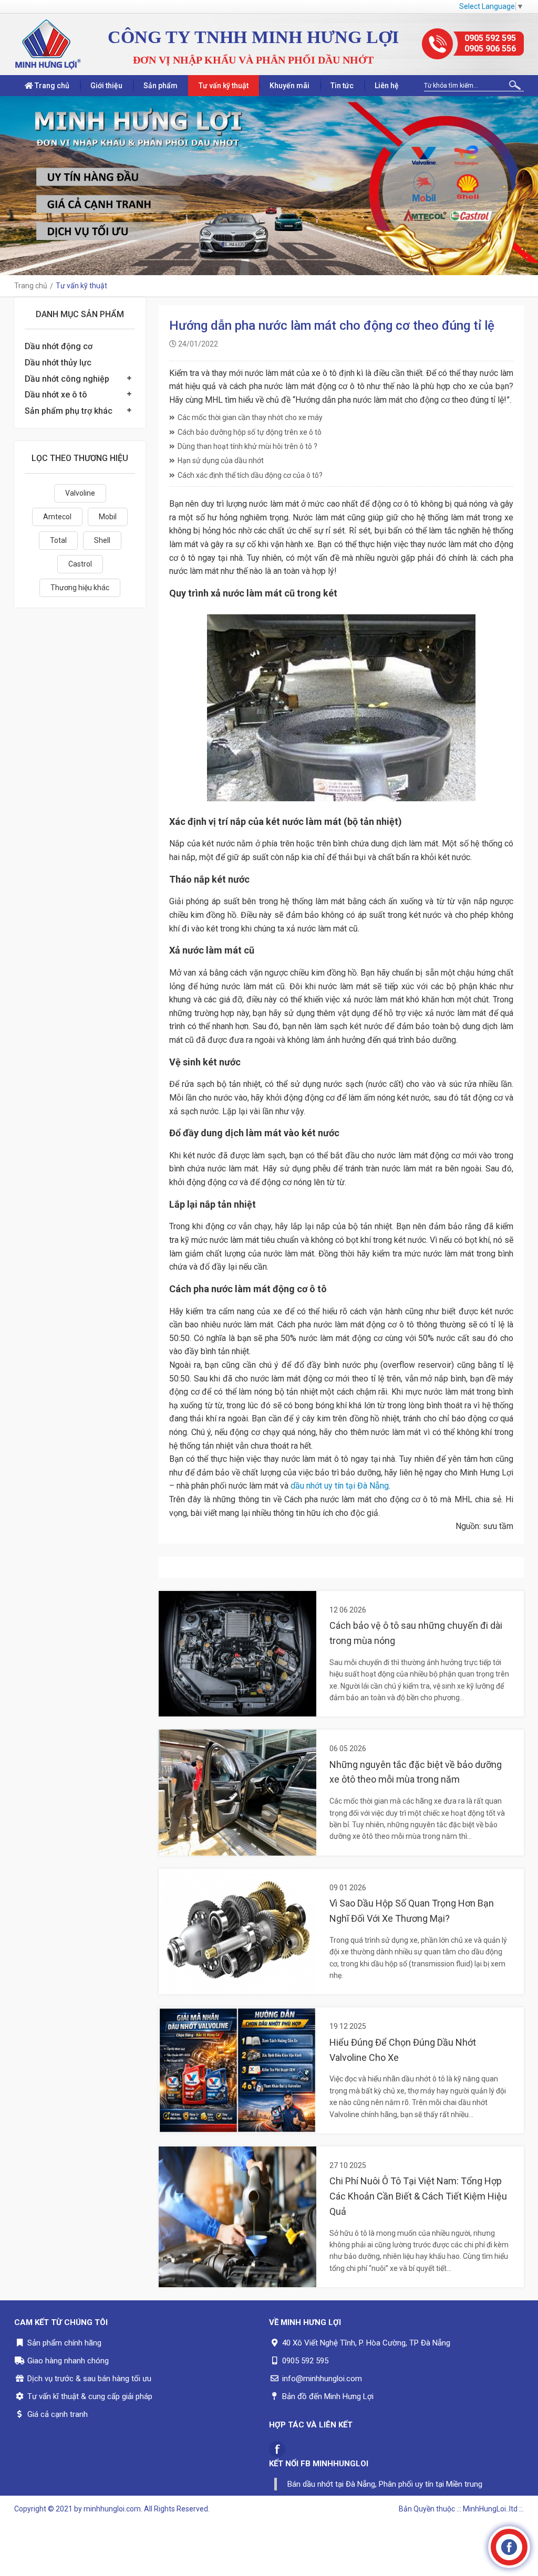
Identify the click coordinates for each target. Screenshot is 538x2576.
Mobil (108, 517)
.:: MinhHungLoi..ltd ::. (490, 2509)
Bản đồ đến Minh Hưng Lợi (328, 2396)
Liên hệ (387, 86)
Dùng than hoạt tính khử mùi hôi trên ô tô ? (247, 446)
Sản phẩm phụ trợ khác (69, 411)
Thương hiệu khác (80, 588)
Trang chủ (51, 86)
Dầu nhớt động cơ (59, 346)
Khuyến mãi (289, 86)
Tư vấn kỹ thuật (224, 86)
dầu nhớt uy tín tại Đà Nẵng (340, 1486)
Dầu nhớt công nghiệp (67, 379)
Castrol (80, 564)
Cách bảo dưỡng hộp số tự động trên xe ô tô (250, 432)
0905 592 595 (490, 38)
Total (58, 540)
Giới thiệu (106, 86)
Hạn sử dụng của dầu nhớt (221, 460)
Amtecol (57, 517)
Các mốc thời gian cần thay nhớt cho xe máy (250, 417)
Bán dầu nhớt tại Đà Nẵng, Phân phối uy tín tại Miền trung (385, 2484)
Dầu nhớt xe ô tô (56, 395)
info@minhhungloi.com (322, 2379)
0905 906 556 (490, 49)
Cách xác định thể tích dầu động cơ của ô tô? (250, 475)
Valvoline (80, 493)
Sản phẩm (161, 86)
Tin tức (342, 86)
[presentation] (11, 186)
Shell (102, 540)
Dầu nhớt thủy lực (58, 363)
